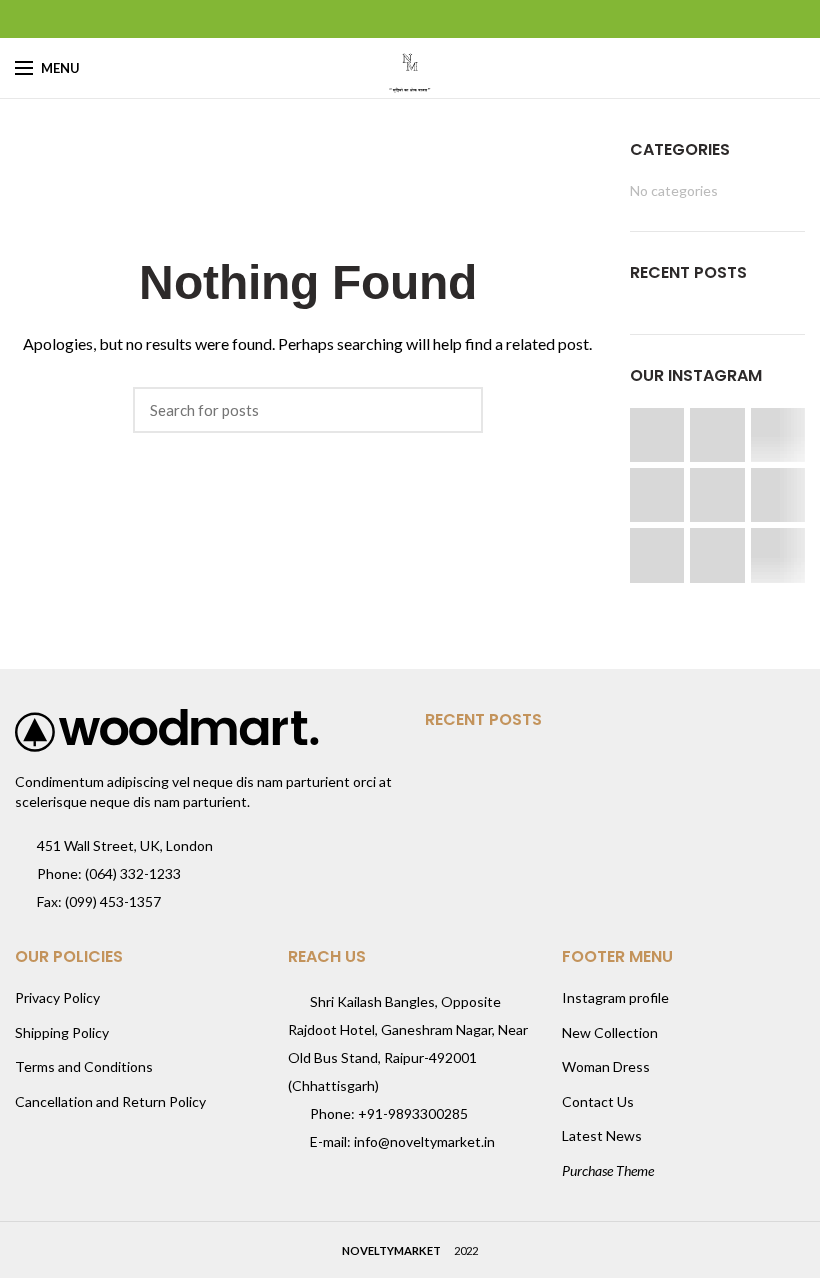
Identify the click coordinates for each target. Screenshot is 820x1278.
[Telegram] (460, 19)
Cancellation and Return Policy (110, 1101)
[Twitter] (385, 19)
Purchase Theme (608, 1170)
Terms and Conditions (84, 1066)
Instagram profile (615, 997)
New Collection (610, 1032)
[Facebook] (360, 19)
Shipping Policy (62, 1032)
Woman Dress (606, 1066)
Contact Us (598, 1101)
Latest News (602, 1135)
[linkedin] (435, 19)
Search (458, 410)
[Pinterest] (410, 19)
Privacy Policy (57, 997)
